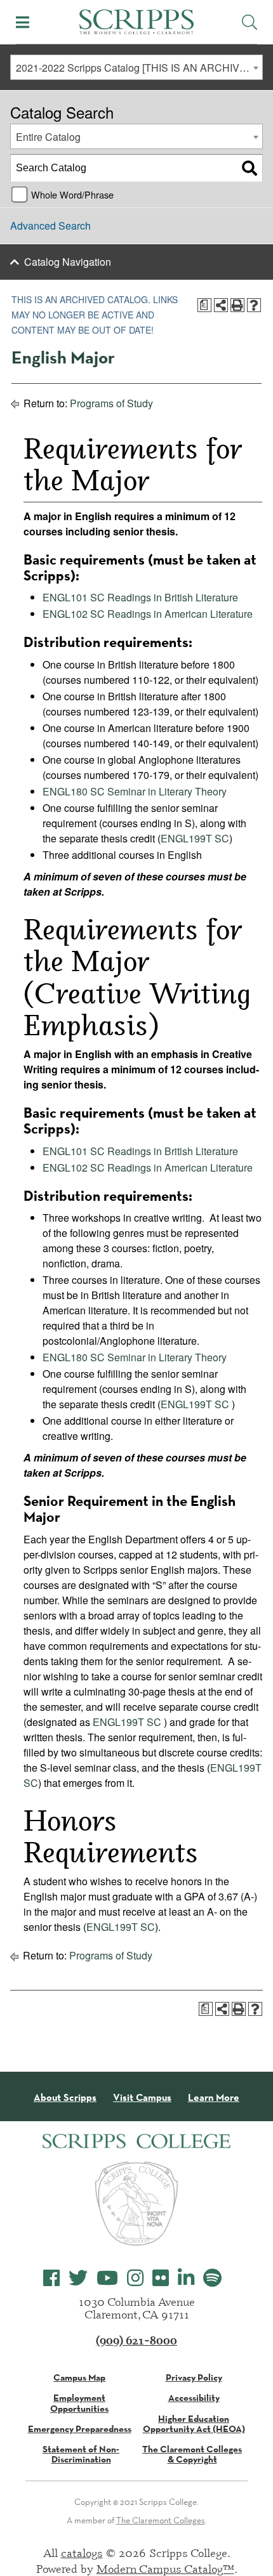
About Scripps (65, 2098)
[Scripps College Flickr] (161, 2278)
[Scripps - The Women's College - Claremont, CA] (136, 20)
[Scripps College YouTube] (107, 2278)
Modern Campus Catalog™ (165, 2568)
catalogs (82, 2553)
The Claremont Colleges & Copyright (192, 2454)
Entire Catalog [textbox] (48, 137)
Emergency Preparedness (80, 2429)
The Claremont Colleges (161, 2520)
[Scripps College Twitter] (78, 2278)
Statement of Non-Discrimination (81, 2454)
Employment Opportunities (79, 2403)
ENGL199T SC (195, 838)
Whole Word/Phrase (72, 194)
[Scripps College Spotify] (212, 2278)
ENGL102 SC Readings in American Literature (148, 614)
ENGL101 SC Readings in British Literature (140, 597)
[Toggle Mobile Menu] (23, 22)
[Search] (250, 168)
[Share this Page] (221, 305)
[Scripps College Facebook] (51, 2278)
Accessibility (194, 2398)
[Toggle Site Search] (250, 22)
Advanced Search (50, 226)
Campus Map (79, 2377)
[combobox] (136, 67)
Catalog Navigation (68, 262)
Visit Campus (142, 2098)
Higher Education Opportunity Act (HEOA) (194, 2424)
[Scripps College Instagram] (135, 2278)
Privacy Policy (194, 2377)
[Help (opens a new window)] (254, 305)
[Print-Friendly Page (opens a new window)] (237, 305)
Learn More (214, 2098)
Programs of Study (111, 403)
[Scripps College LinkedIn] (186, 2278)
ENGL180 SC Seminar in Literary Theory (135, 791)
